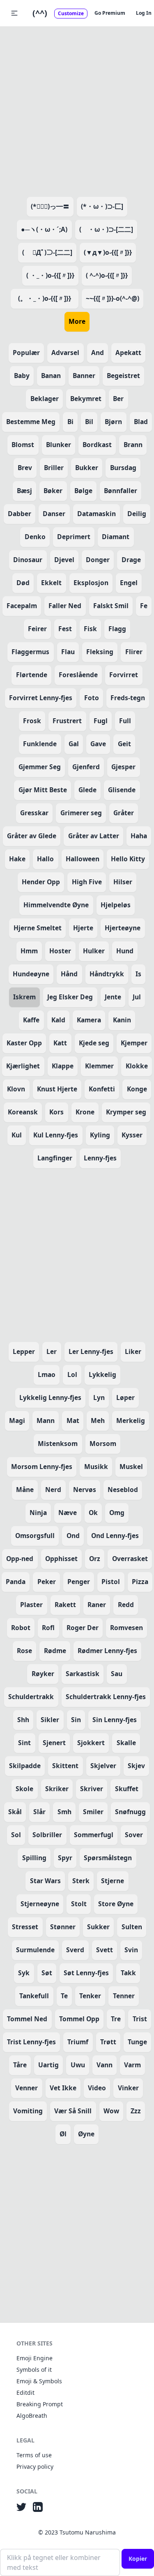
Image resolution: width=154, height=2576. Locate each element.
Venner (26, 2088)
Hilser (123, 882)
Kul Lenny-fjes (56, 1135)
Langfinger (55, 1158)
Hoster (60, 951)
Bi (70, 422)
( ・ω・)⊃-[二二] (106, 229)
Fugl (101, 721)
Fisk (90, 629)
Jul (137, 997)
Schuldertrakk (31, 1697)
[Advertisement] (77, 110)
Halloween (83, 859)
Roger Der (83, 1628)
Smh (64, 1812)
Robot (21, 1628)
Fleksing (100, 652)
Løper (125, 1398)
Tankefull (34, 1996)
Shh (23, 1720)
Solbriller (47, 1835)
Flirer (134, 652)
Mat (73, 1421)
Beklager (45, 399)
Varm (132, 2065)
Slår (39, 1812)
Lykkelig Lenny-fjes (50, 1398)
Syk (24, 1973)
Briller (54, 468)
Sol (16, 1835)
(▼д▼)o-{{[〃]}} (108, 252)
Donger (98, 560)
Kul (17, 1135)
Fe (144, 606)
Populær (26, 353)
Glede (87, 790)
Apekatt (128, 353)
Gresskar (34, 813)
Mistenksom (58, 1444)
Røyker (43, 1674)
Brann (133, 445)
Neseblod (123, 1490)
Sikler (50, 1720)
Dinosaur (28, 560)
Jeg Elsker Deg (70, 997)
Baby (22, 376)
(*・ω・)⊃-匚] (102, 206)
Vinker (128, 2088)
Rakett (65, 1605)
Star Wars (45, 1881)
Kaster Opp (24, 1043)
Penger (79, 1582)
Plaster (31, 1605)
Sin (76, 1720)
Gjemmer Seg (40, 767)
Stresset (25, 1927)
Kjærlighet (23, 1066)
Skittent (65, 1766)
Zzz (136, 2111)
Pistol (111, 1582)
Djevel (64, 560)
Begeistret (123, 376)
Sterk (81, 1881)
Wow (111, 2111)
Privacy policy (35, 2466)
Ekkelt (51, 583)
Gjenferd (86, 767)
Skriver (92, 1789)
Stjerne (113, 1881)
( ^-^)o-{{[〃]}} (107, 275)
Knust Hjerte (57, 1089)
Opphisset (61, 1559)
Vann (105, 2065)
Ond (73, 1536)
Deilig (137, 514)
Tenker (90, 1996)
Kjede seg (94, 1043)
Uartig (48, 2065)
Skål (15, 1812)
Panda (16, 1582)
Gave (98, 744)
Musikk (96, 1467)
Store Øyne (116, 1904)
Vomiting (28, 2111)
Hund (125, 951)
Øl (63, 2134)
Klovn (16, 1089)
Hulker (94, 951)
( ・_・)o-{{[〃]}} (50, 275)
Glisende (122, 790)
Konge (137, 1089)
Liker (133, 1351)
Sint (24, 1743)
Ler (52, 1351)
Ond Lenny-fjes (115, 1536)
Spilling (34, 1858)
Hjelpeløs (116, 905)
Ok (93, 1513)
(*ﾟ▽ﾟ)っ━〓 (50, 206)
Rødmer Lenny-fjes (107, 1651)
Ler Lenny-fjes (91, 1351)
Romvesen (126, 1628)
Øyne (86, 2134)
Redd (126, 1605)
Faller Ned (65, 606)
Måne (25, 1490)
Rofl (48, 1628)
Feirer (37, 629)
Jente (113, 997)
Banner (84, 376)
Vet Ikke (63, 2088)
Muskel (131, 1467)
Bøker (53, 491)
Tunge (137, 2042)
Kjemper (134, 1043)
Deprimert (74, 537)
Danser (54, 514)
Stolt (79, 1904)
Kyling (100, 1135)
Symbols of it (34, 2370)
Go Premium (110, 13)
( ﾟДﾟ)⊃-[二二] (47, 252)
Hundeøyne (31, 974)
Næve (68, 1513)
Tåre (20, 2065)
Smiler (93, 1812)
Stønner (63, 1927)
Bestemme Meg (31, 422)
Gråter (124, 813)
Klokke (137, 1066)
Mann (46, 1421)
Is (138, 974)
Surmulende (35, 1950)
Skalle (126, 1743)
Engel (129, 583)
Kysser (132, 1135)
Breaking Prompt (40, 2404)
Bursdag (123, 468)
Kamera (89, 1020)
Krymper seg (126, 1112)
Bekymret (86, 399)
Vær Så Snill (73, 2111)
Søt (47, 1973)
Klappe (63, 1066)
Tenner (124, 1996)
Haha (139, 836)
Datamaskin (97, 514)
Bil (89, 422)
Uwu (78, 2065)
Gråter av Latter (94, 836)
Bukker (87, 468)
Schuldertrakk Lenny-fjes (106, 1697)
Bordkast (97, 445)
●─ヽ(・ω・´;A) (44, 229)
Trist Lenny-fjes (31, 2042)
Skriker (57, 1789)
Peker (47, 1582)
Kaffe (31, 1020)
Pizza (140, 1582)
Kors (56, 1112)
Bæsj (24, 491)
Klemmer (99, 1066)
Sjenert (54, 1743)
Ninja (38, 1513)
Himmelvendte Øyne (56, 905)
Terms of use (34, 2455)
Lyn (99, 1398)
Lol (72, 1374)
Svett (105, 1950)
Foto (92, 698)
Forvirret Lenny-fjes (41, 698)
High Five (87, 882)
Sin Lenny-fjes (115, 1720)
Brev (25, 468)
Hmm (29, 951)
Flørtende (32, 675)
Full (125, 721)
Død (23, 583)
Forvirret (124, 675)
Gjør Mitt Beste (43, 790)
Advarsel (65, 353)
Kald (58, 1020)
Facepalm (22, 606)
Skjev (136, 1766)
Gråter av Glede (32, 836)
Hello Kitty (128, 859)
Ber (118, 399)
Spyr (65, 1858)
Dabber (20, 514)
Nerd (53, 1490)
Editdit (25, 2393)
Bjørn (113, 422)
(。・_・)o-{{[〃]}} (48, 298)
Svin (131, 1950)
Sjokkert (91, 1743)
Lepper (24, 1351)
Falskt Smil (111, 606)
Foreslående (78, 675)
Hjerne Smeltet (38, 928)
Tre (116, 2019)
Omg (117, 1513)
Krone (85, 1112)
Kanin (122, 1020)
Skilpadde (25, 1766)
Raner (97, 1605)
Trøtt (108, 2042)
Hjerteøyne (123, 928)
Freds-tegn (128, 698)
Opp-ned (20, 1559)
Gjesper (123, 767)
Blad (141, 422)
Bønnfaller (121, 491)
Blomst (23, 445)
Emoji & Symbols (39, 2381)
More (77, 321)
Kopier (138, 2559)
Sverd (75, 1950)
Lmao (47, 1374)
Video (97, 2088)
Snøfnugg (130, 1812)
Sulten (132, 1927)
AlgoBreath (32, 2416)
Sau (117, 1674)
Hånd (69, 974)
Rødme (55, 1651)
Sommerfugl (94, 1835)
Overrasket (130, 1559)
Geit (124, 744)
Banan (51, 376)
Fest (65, 629)
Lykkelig (102, 1374)
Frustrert (67, 721)
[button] (14, 13)
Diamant (116, 537)
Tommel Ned (27, 2019)
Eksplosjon (91, 583)
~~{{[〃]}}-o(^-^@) (113, 298)
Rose (24, 1651)
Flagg (117, 629)
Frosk (32, 721)
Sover (134, 1835)
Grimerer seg (81, 813)
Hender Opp (41, 882)
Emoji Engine (34, 2358)
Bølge (83, 491)
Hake (17, 859)
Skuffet (127, 1789)
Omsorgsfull (35, 1536)
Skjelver (103, 1766)
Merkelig (131, 1421)
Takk (128, 1973)
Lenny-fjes (100, 1158)
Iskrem (24, 997)
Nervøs (85, 1490)
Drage (131, 560)
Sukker (98, 1927)
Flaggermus (30, 652)
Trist (140, 2019)
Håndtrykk (107, 974)
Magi (17, 1421)
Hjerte (83, 928)
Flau (68, 652)
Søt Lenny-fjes (86, 1973)
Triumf (78, 2042)
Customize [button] (71, 13)
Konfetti (102, 1089)
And (98, 353)
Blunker (59, 445)
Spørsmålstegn (108, 1858)
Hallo (45, 859)
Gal (74, 744)
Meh (98, 1421)
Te (64, 1996)
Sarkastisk (83, 1674)
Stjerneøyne (40, 1904)
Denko (35, 537)
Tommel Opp (79, 2019)
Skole (24, 1789)
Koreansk (23, 1112)
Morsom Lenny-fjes (42, 1467)
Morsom (103, 1444)
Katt (60, 1043)
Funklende (40, 744)
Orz (95, 1559)
